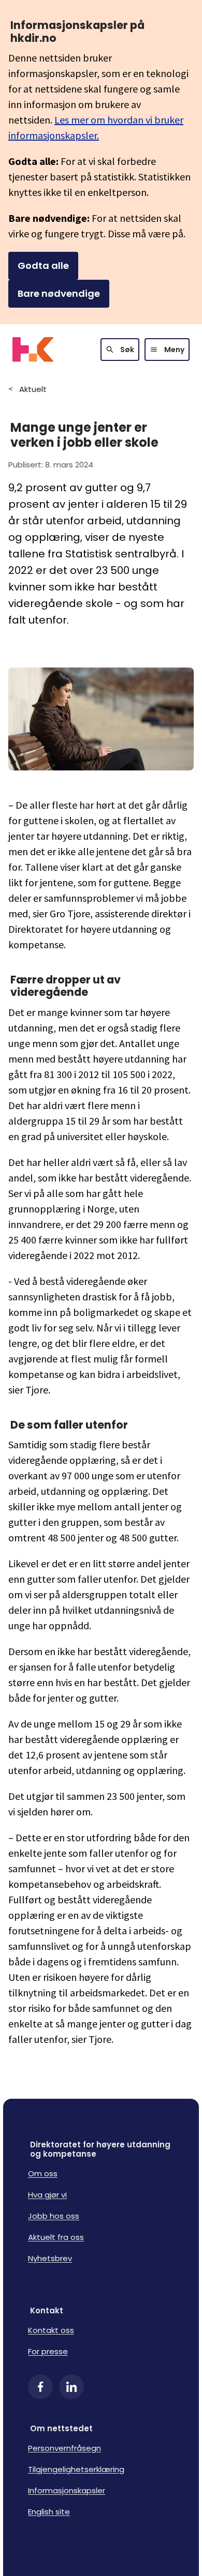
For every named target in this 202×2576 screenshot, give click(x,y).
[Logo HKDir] (33, 350)
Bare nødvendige (59, 293)
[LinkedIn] (71, 2387)
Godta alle (43, 266)
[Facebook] (40, 2387)
